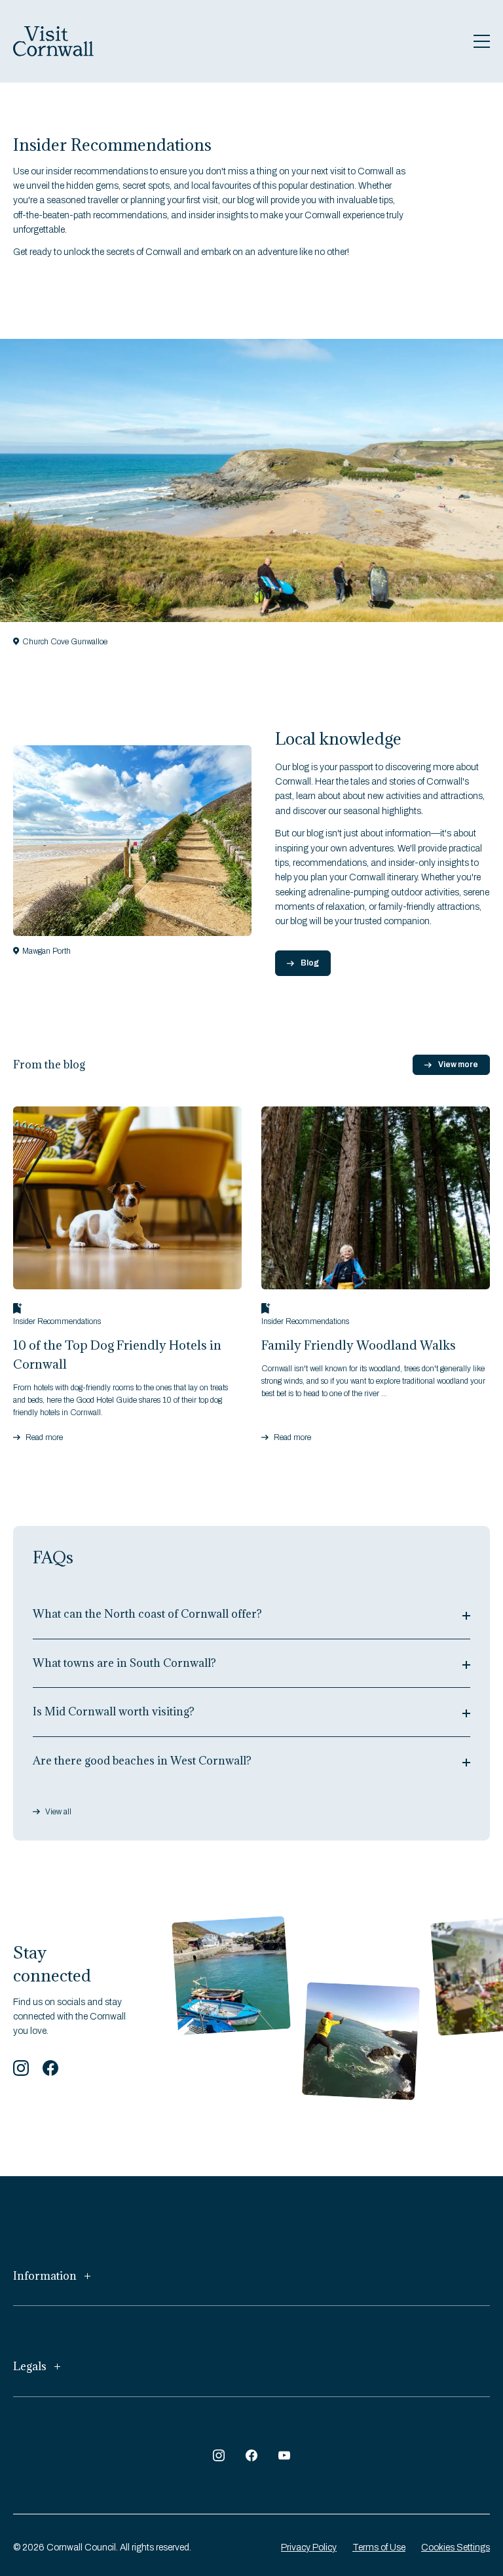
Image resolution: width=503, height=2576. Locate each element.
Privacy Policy (309, 2547)
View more (458, 1064)
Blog (310, 963)
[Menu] (482, 41)
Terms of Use (379, 2547)
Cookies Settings (456, 2547)
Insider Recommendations (57, 1321)
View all (58, 1811)
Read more (44, 1437)
